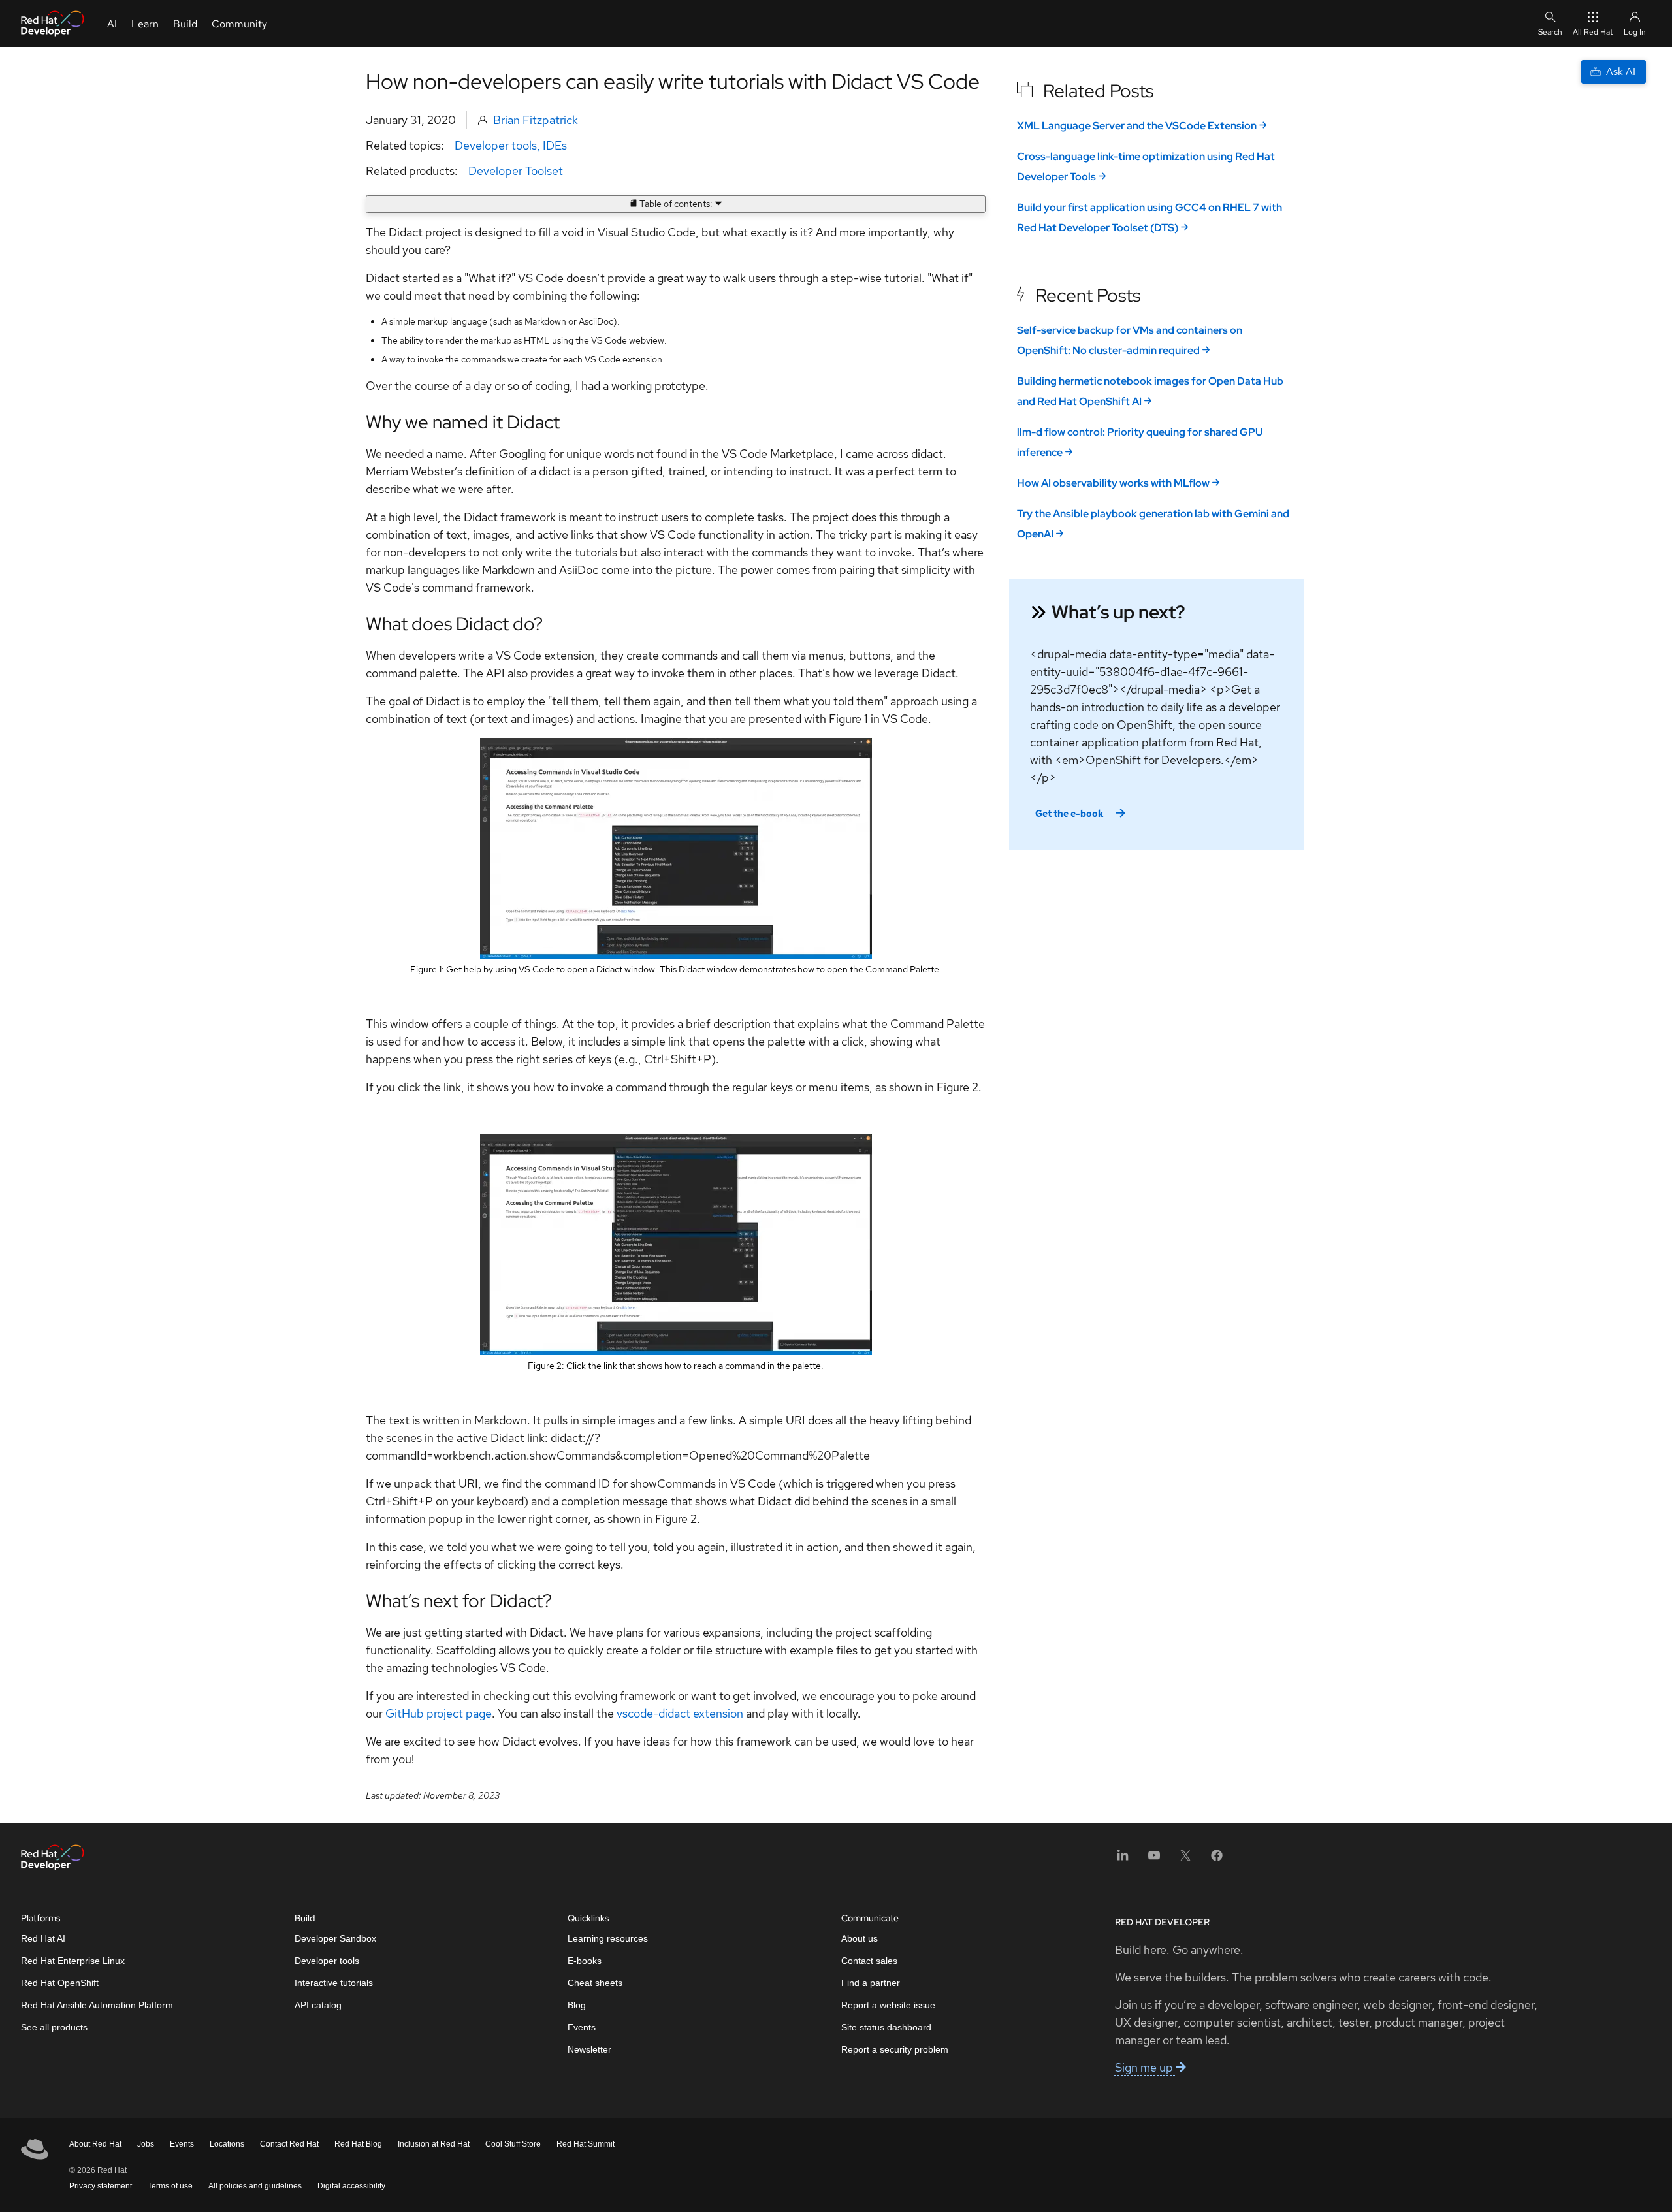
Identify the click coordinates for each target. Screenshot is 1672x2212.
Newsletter (589, 2049)
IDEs (555, 145)
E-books (585, 1961)
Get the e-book (1069, 814)
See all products (54, 2027)
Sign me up (1145, 2067)
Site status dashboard (886, 2027)
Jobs (146, 2144)
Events (582, 2027)
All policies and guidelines (255, 2186)
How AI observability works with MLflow (1113, 483)
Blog (577, 2005)
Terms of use (170, 2186)
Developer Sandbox (335, 1938)
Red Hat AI (43, 1938)
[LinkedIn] (1123, 1860)
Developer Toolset (516, 171)
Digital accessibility (351, 2186)
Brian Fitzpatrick (536, 120)
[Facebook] (1217, 1860)
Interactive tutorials (334, 1983)
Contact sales (869, 1961)
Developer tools (496, 145)
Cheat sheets (595, 1983)
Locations (227, 2144)
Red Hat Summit (586, 2144)
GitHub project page (439, 1713)
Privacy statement (101, 2186)
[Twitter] (1185, 1860)
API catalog (318, 2005)
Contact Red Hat (289, 2144)
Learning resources (608, 1938)
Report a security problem (895, 2049)
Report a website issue (888, 2005)
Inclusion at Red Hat (434, 2144)
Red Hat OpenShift (60, 1983)
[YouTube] (1154, 1860)
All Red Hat (1593, 32)
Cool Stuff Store (513, 2144)
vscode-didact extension (680, 1713)
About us (860, 1938)
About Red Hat (95, 2144)
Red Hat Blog (358, 2144)
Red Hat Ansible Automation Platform (97, 2005)
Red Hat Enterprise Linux (73, 1961)
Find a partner (871, 1983)
